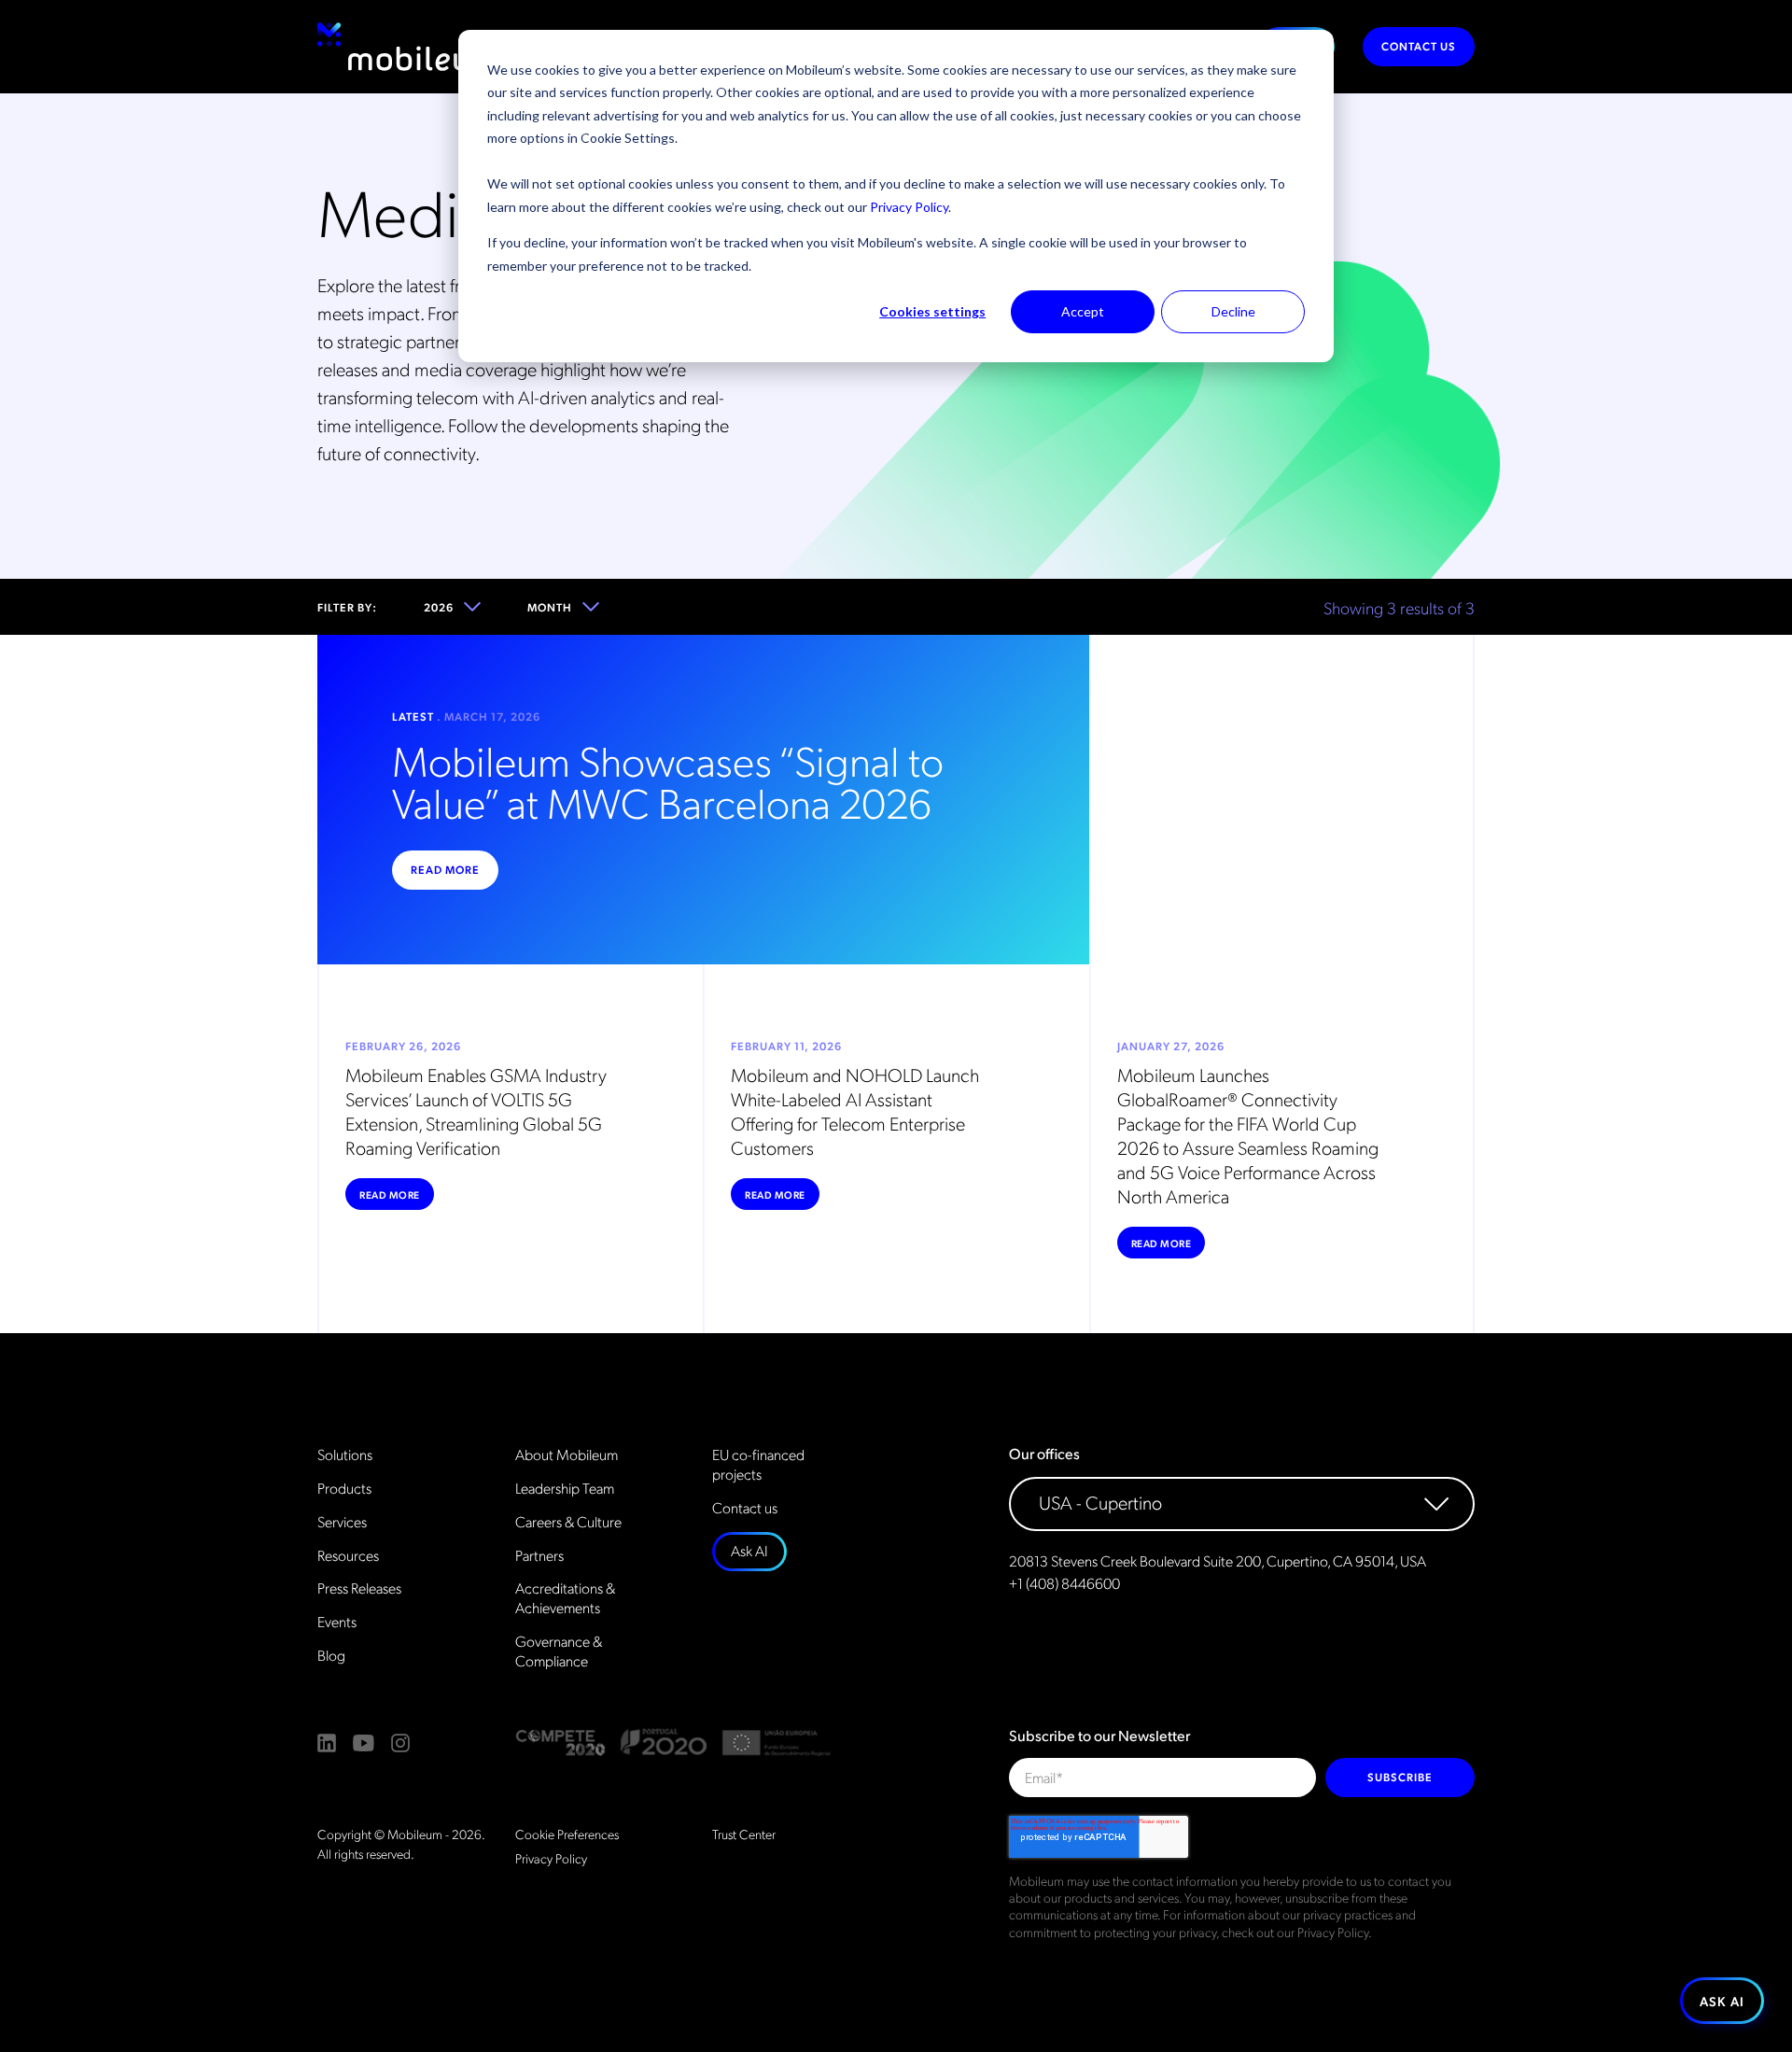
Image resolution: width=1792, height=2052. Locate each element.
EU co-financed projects (758, 1464)
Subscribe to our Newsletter (1099, 1736)
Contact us (1419, 46)
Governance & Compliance (559, 1651)
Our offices (1044, 1454)
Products (344, 1488)
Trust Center (744, 1834)
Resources (348, 1555)
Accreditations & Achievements (565, 1598)
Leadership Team (565, 1488)
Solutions (345, 1455)
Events (337, 1622)
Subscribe (1400, 1777)
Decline (1233, 311)
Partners (539, 1555)
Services (342, 1522)
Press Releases (359, 1588)
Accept (1083, 311)
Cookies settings (932, 311)
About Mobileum (567, 1455)
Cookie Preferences (567, 1834)
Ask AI (749, 1550)
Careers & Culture (568, 1522)
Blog (331, 1655)
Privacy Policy (909, 207)
